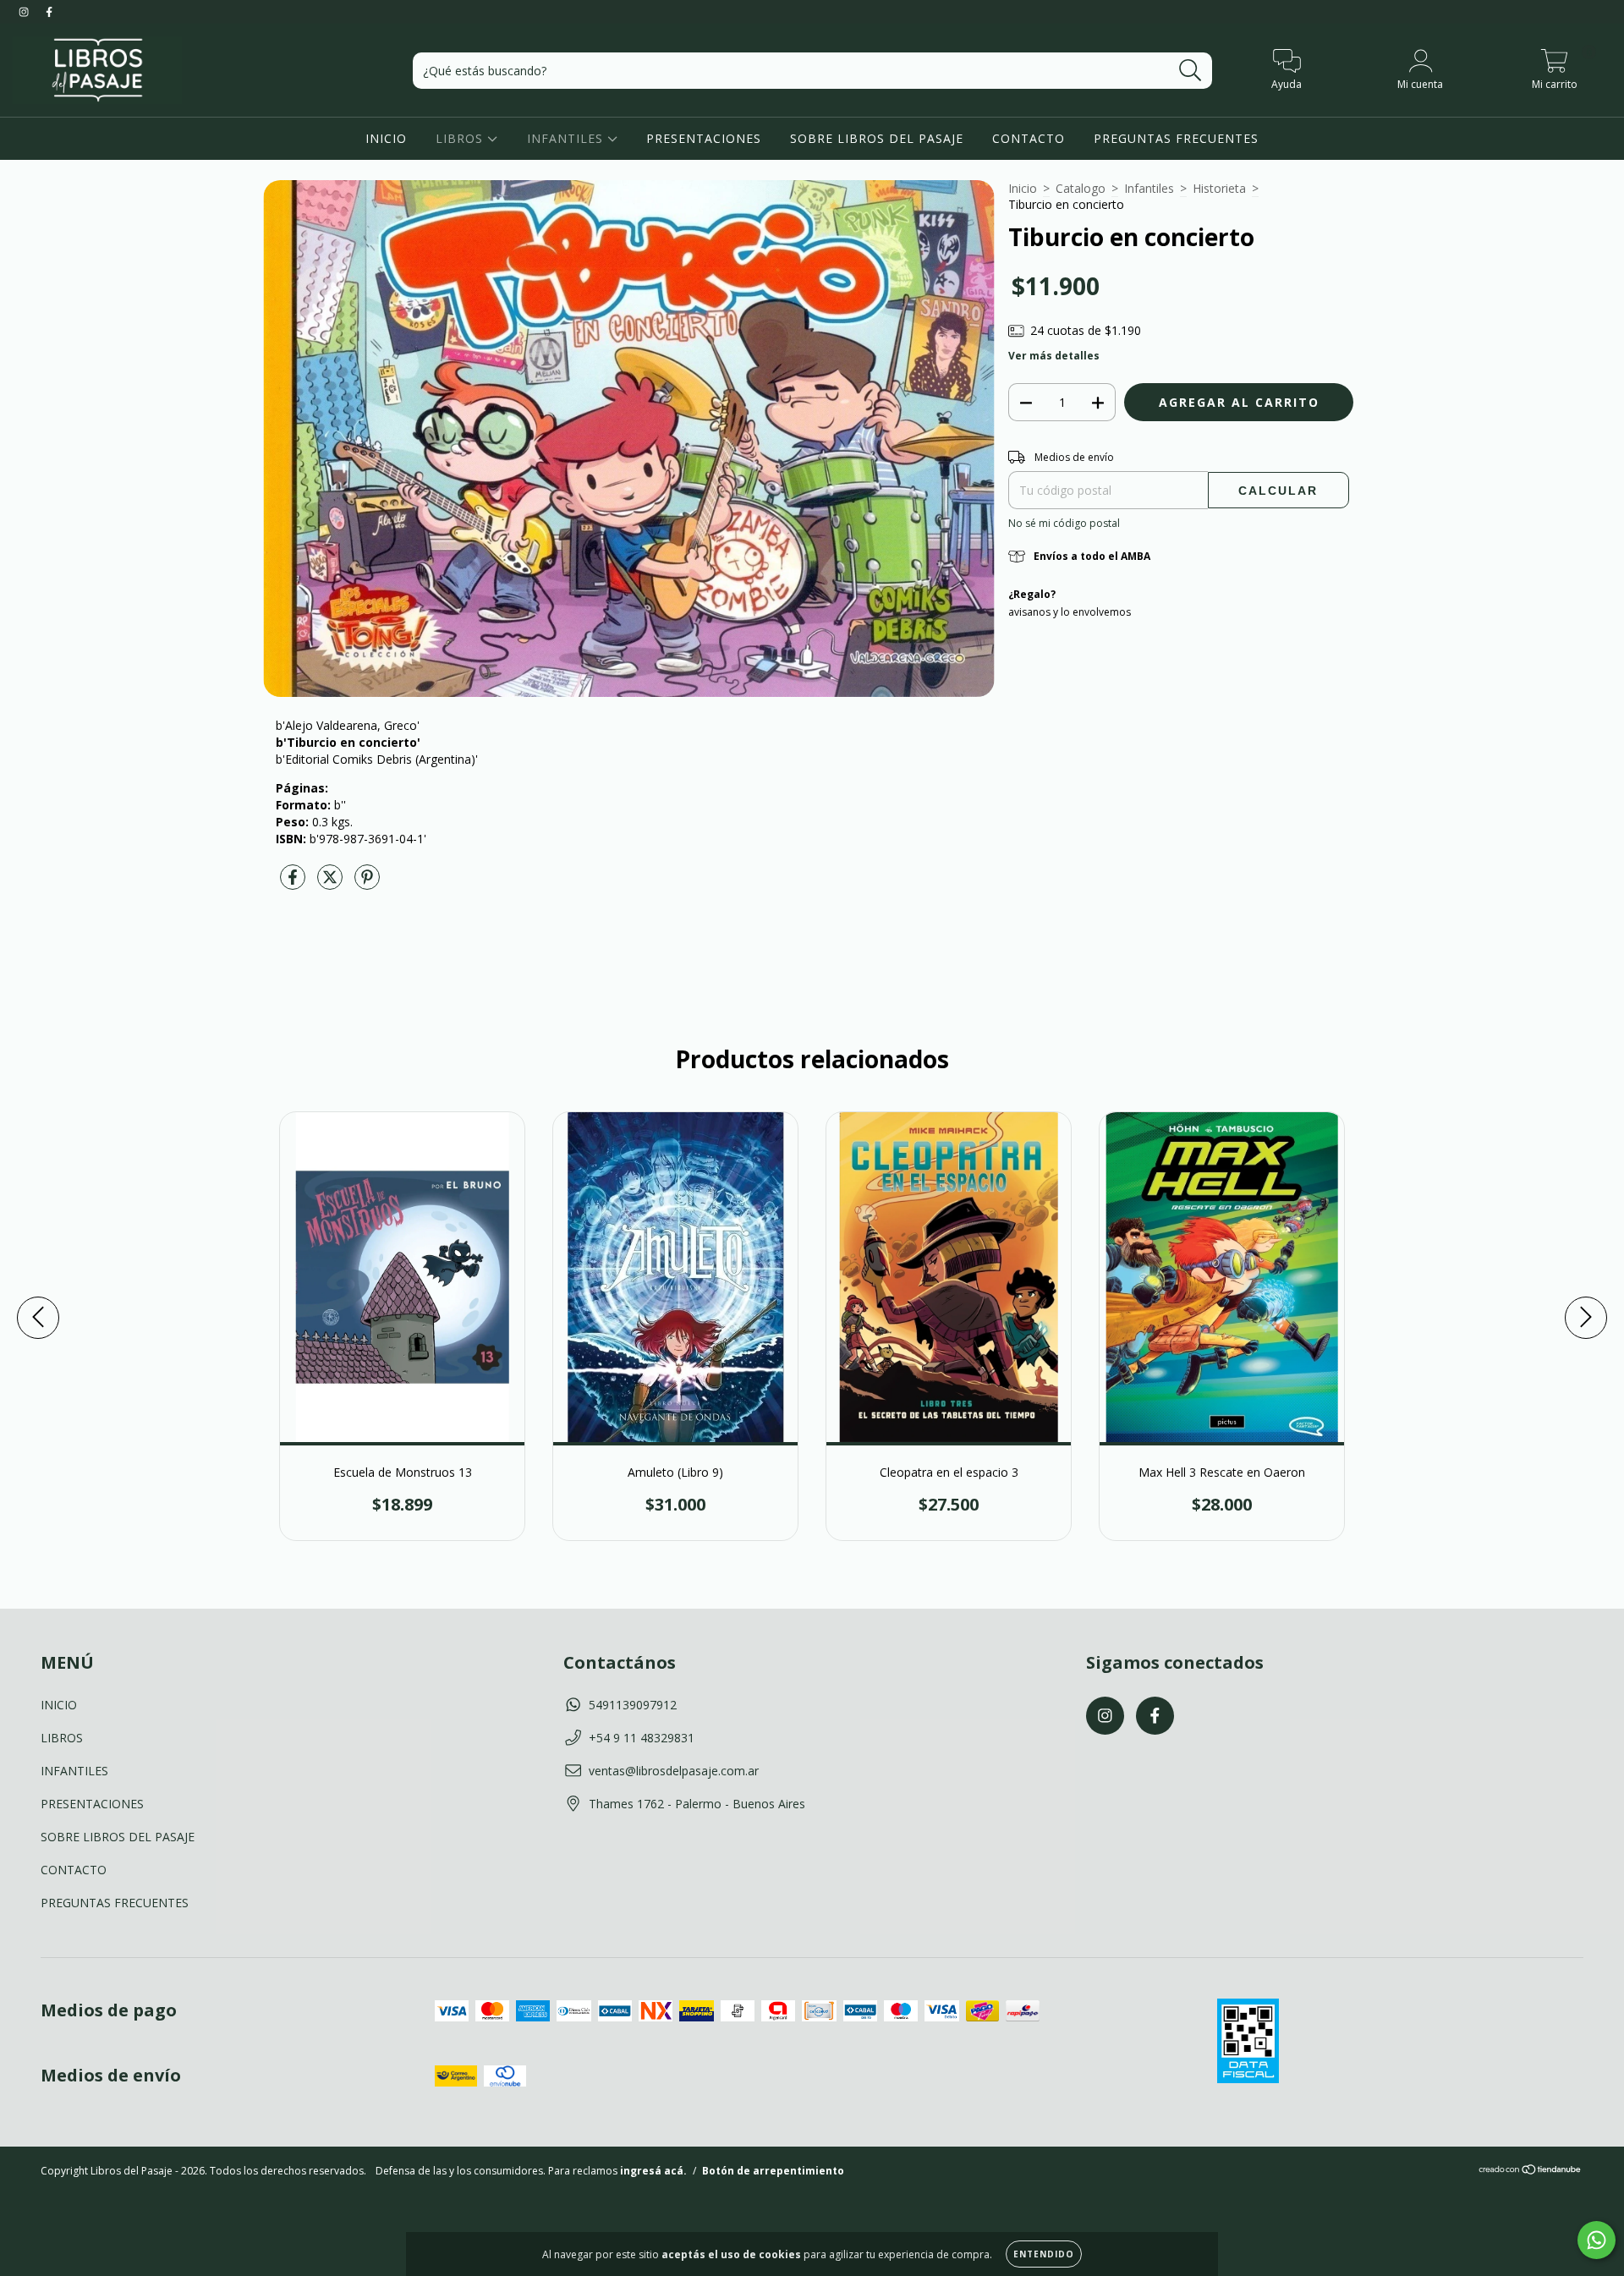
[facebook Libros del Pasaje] (49, 11)
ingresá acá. (653, 2171)
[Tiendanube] (1531, 2172)
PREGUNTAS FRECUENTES (1176, 138)
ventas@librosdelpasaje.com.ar (674, 1771)
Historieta (1219, 188)
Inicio (1023, 188)
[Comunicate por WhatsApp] (1597, 2240)
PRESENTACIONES (704, 138)
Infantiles (1149, 188)
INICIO (386, 138)
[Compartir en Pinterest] (367, 883)
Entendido (1044, 2254)
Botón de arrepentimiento (773, 2171)
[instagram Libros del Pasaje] (25, 11)
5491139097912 (633, 1705)
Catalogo (1081, 188)
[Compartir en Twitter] (332, 883)
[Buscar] (1191, 71)
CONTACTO (1029, 138)
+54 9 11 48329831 (642, 1738)
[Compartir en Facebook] (294, 883)
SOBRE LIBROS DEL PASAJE (877, 138)
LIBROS (461, 138)
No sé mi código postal (1064, 523)
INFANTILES (567, 138)
